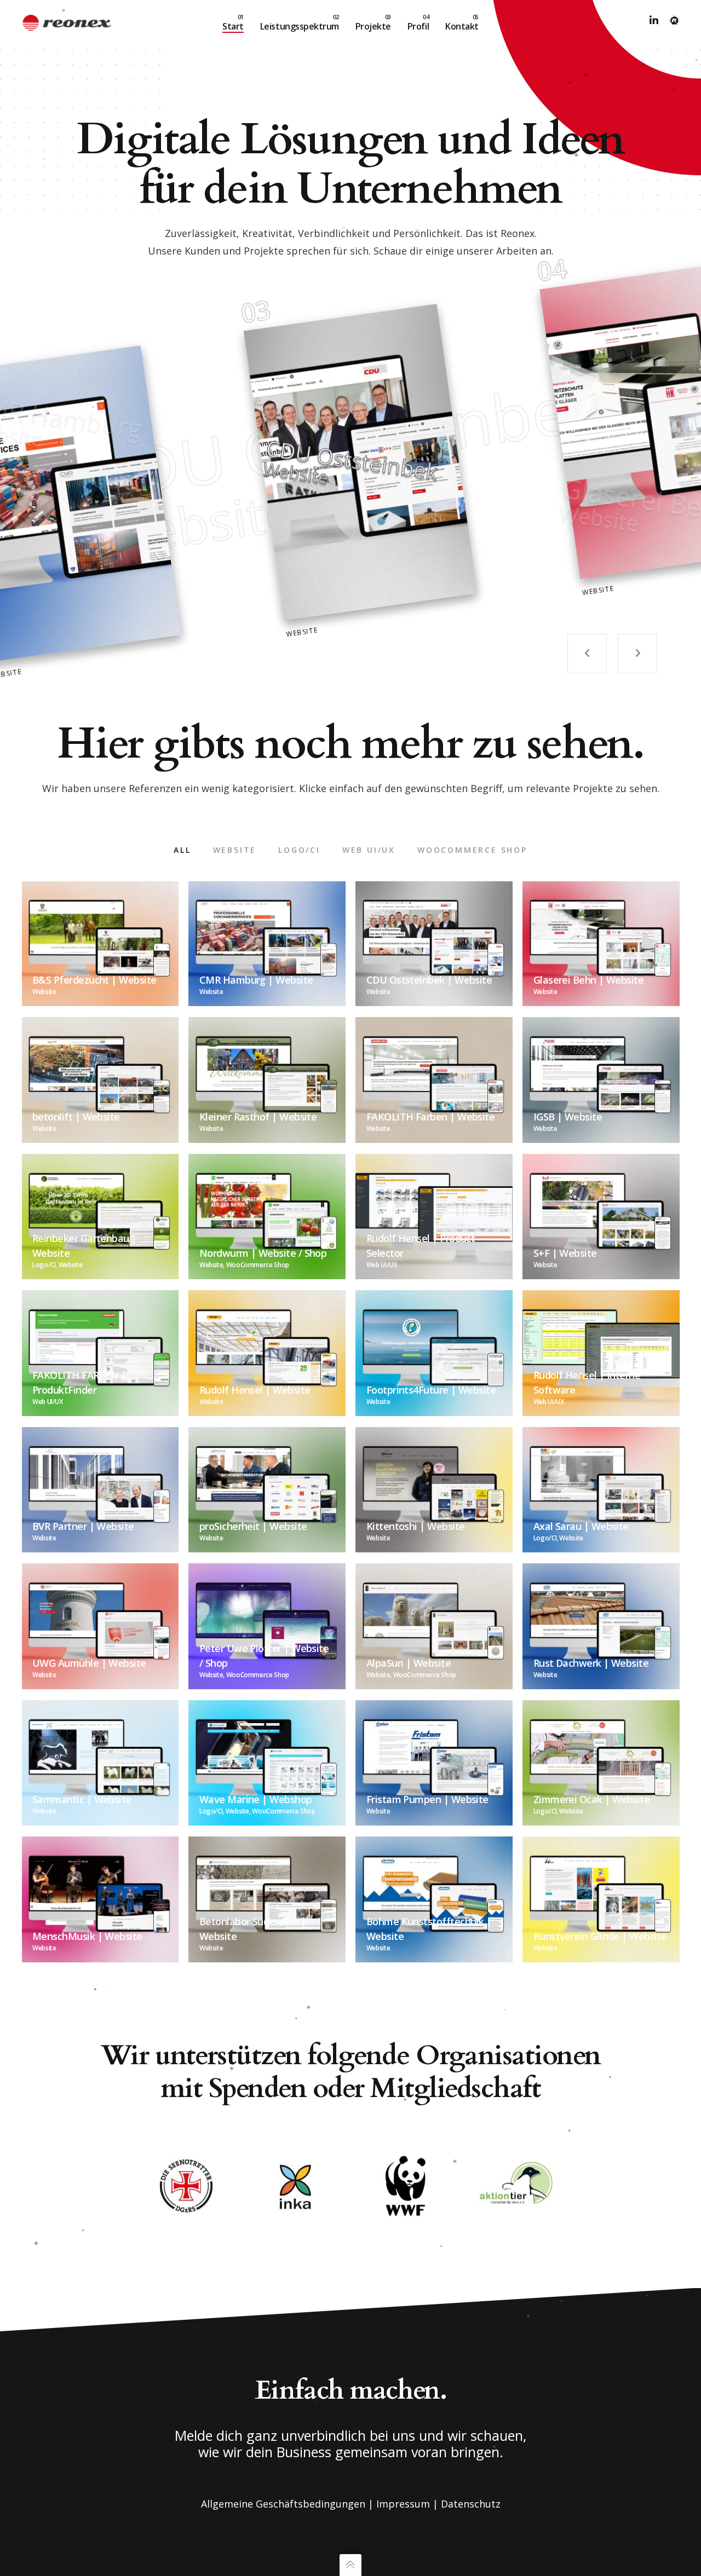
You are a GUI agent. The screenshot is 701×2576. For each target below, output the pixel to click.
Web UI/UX (369, 850)
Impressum (403, 2504)
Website (235, 850)
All (182, 850)
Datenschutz (471, 2504)
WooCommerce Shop (472, 850)
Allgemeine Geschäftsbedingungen (283, 2504)
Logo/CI (299, 850)
